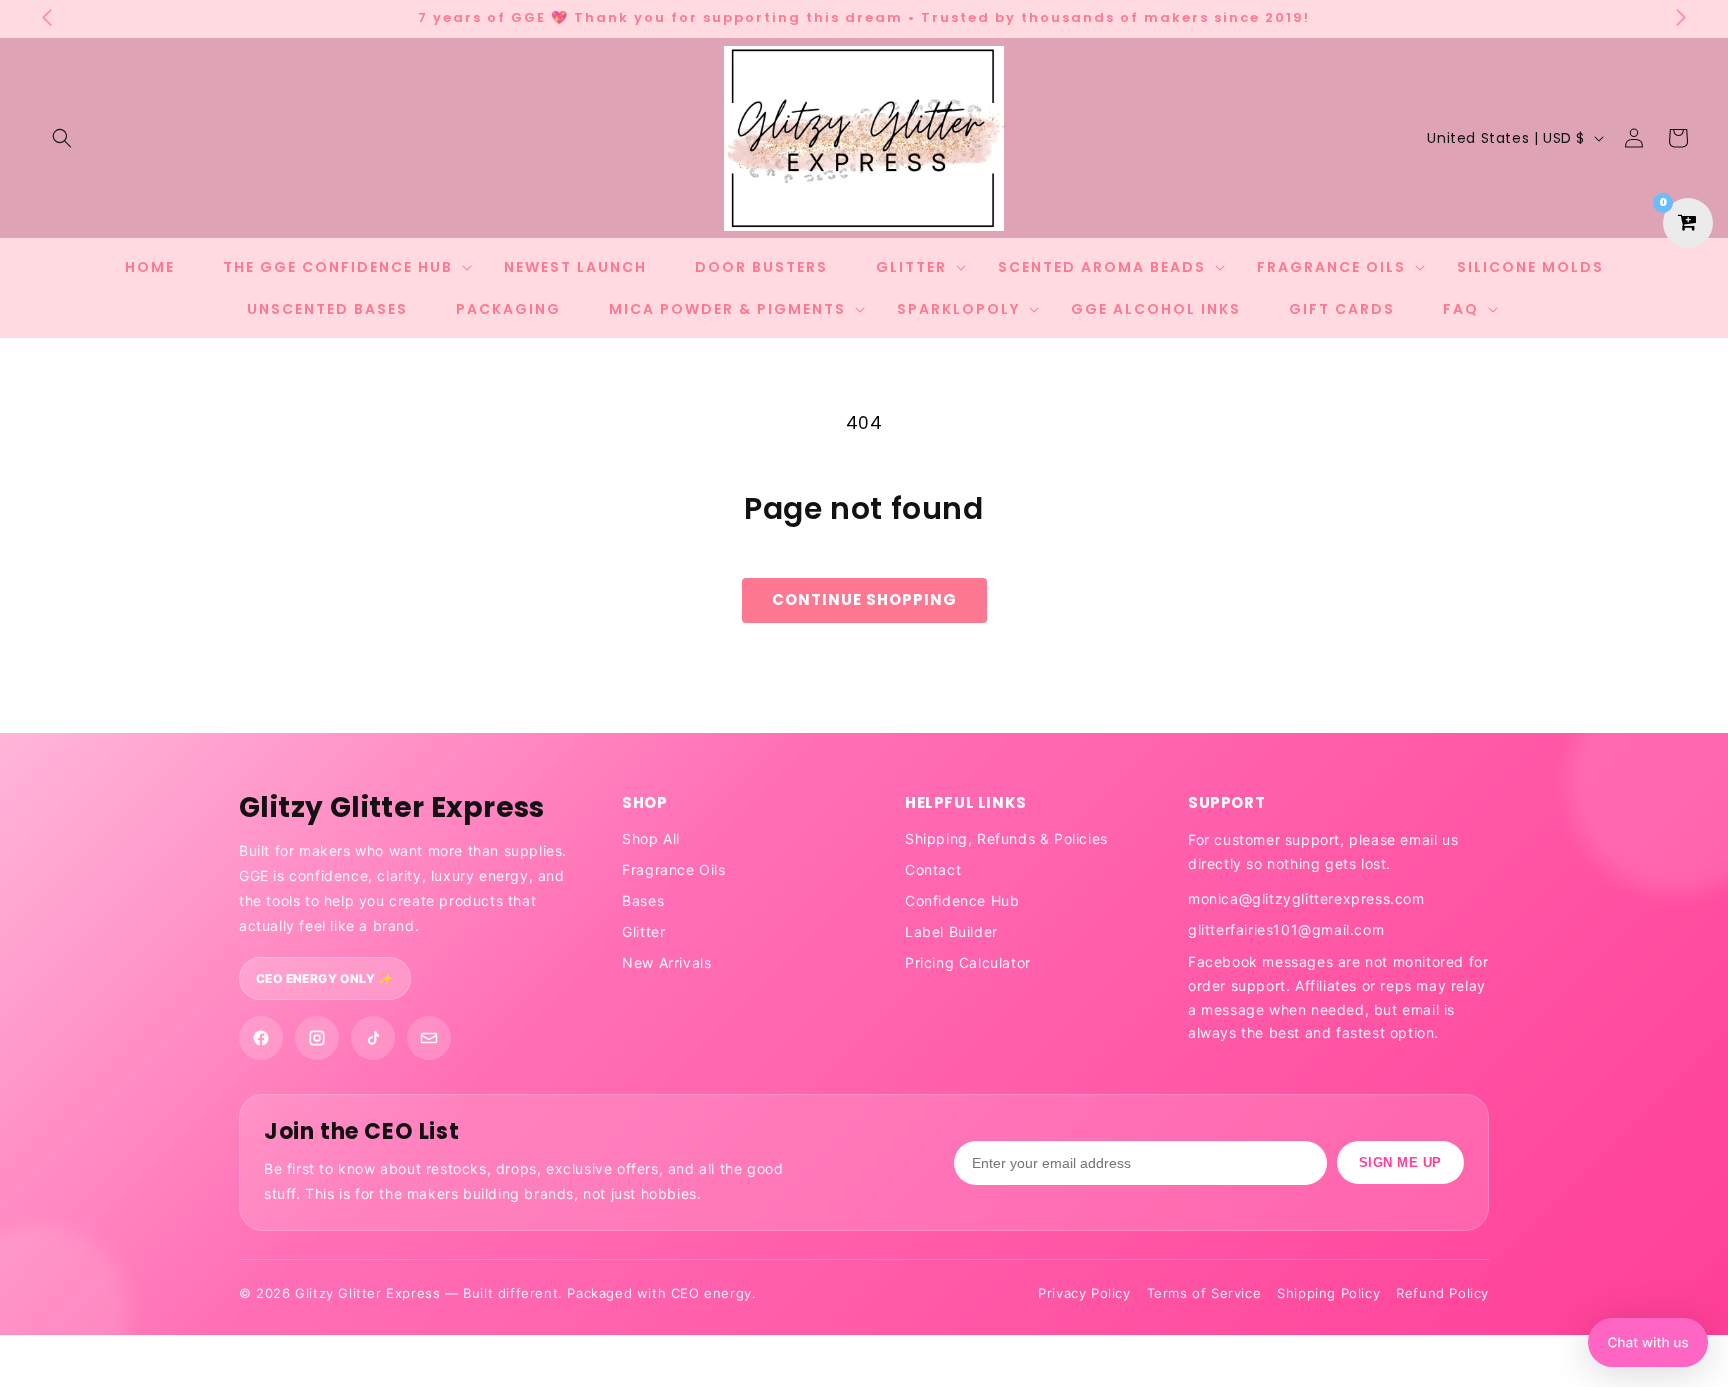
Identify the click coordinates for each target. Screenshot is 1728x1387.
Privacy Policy (1084, 1293)
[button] (62, 138)
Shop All (651, 838)
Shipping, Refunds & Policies (1006, 838)
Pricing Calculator (968, 962)
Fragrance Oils (673, 869)
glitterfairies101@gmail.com (1286, 929)
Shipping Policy (1328, 1293)
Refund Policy (1442, 1293)
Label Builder (951, 931)
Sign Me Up (1400, 1162)
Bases (643, 900)
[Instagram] (317, 1038)
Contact (933, 869)
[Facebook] (261, 1038)
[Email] (429, 1038)
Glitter (643, 931)
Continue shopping (864, 599)
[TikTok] (373, 1038)
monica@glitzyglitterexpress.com (1306, 898)
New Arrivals (666, 962)
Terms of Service (1204, 1293)
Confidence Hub (962, 900)
